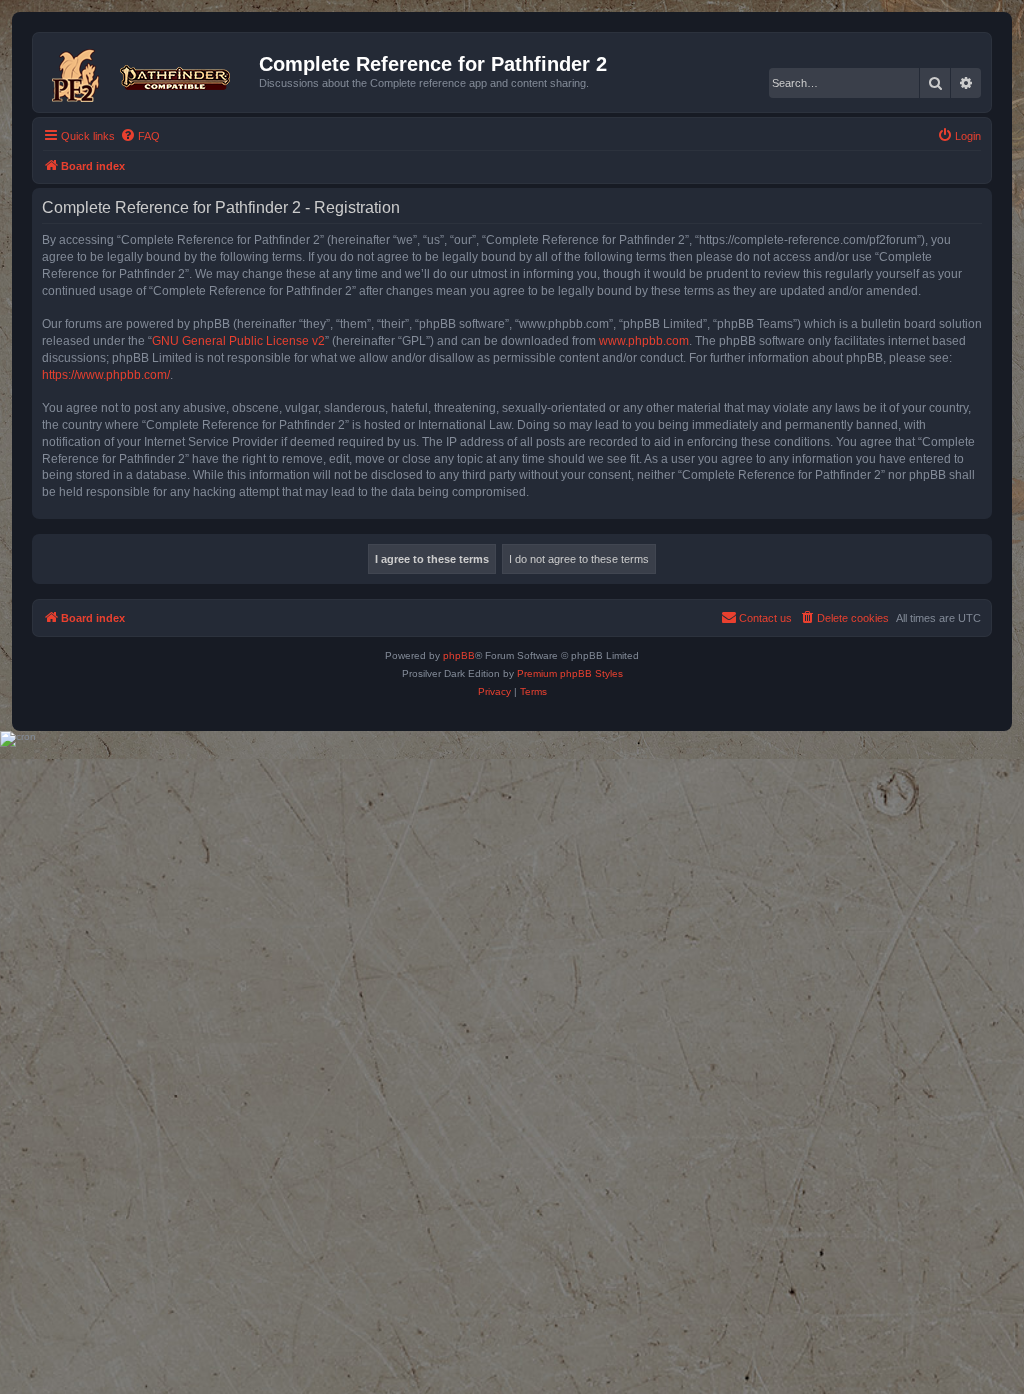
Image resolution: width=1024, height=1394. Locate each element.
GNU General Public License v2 (238, 341)
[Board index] (148, 72)
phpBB (459, 655)
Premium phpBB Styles (570, 673)
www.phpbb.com (644, 341)
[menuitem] (140, 136)
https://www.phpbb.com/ (106, 375)
